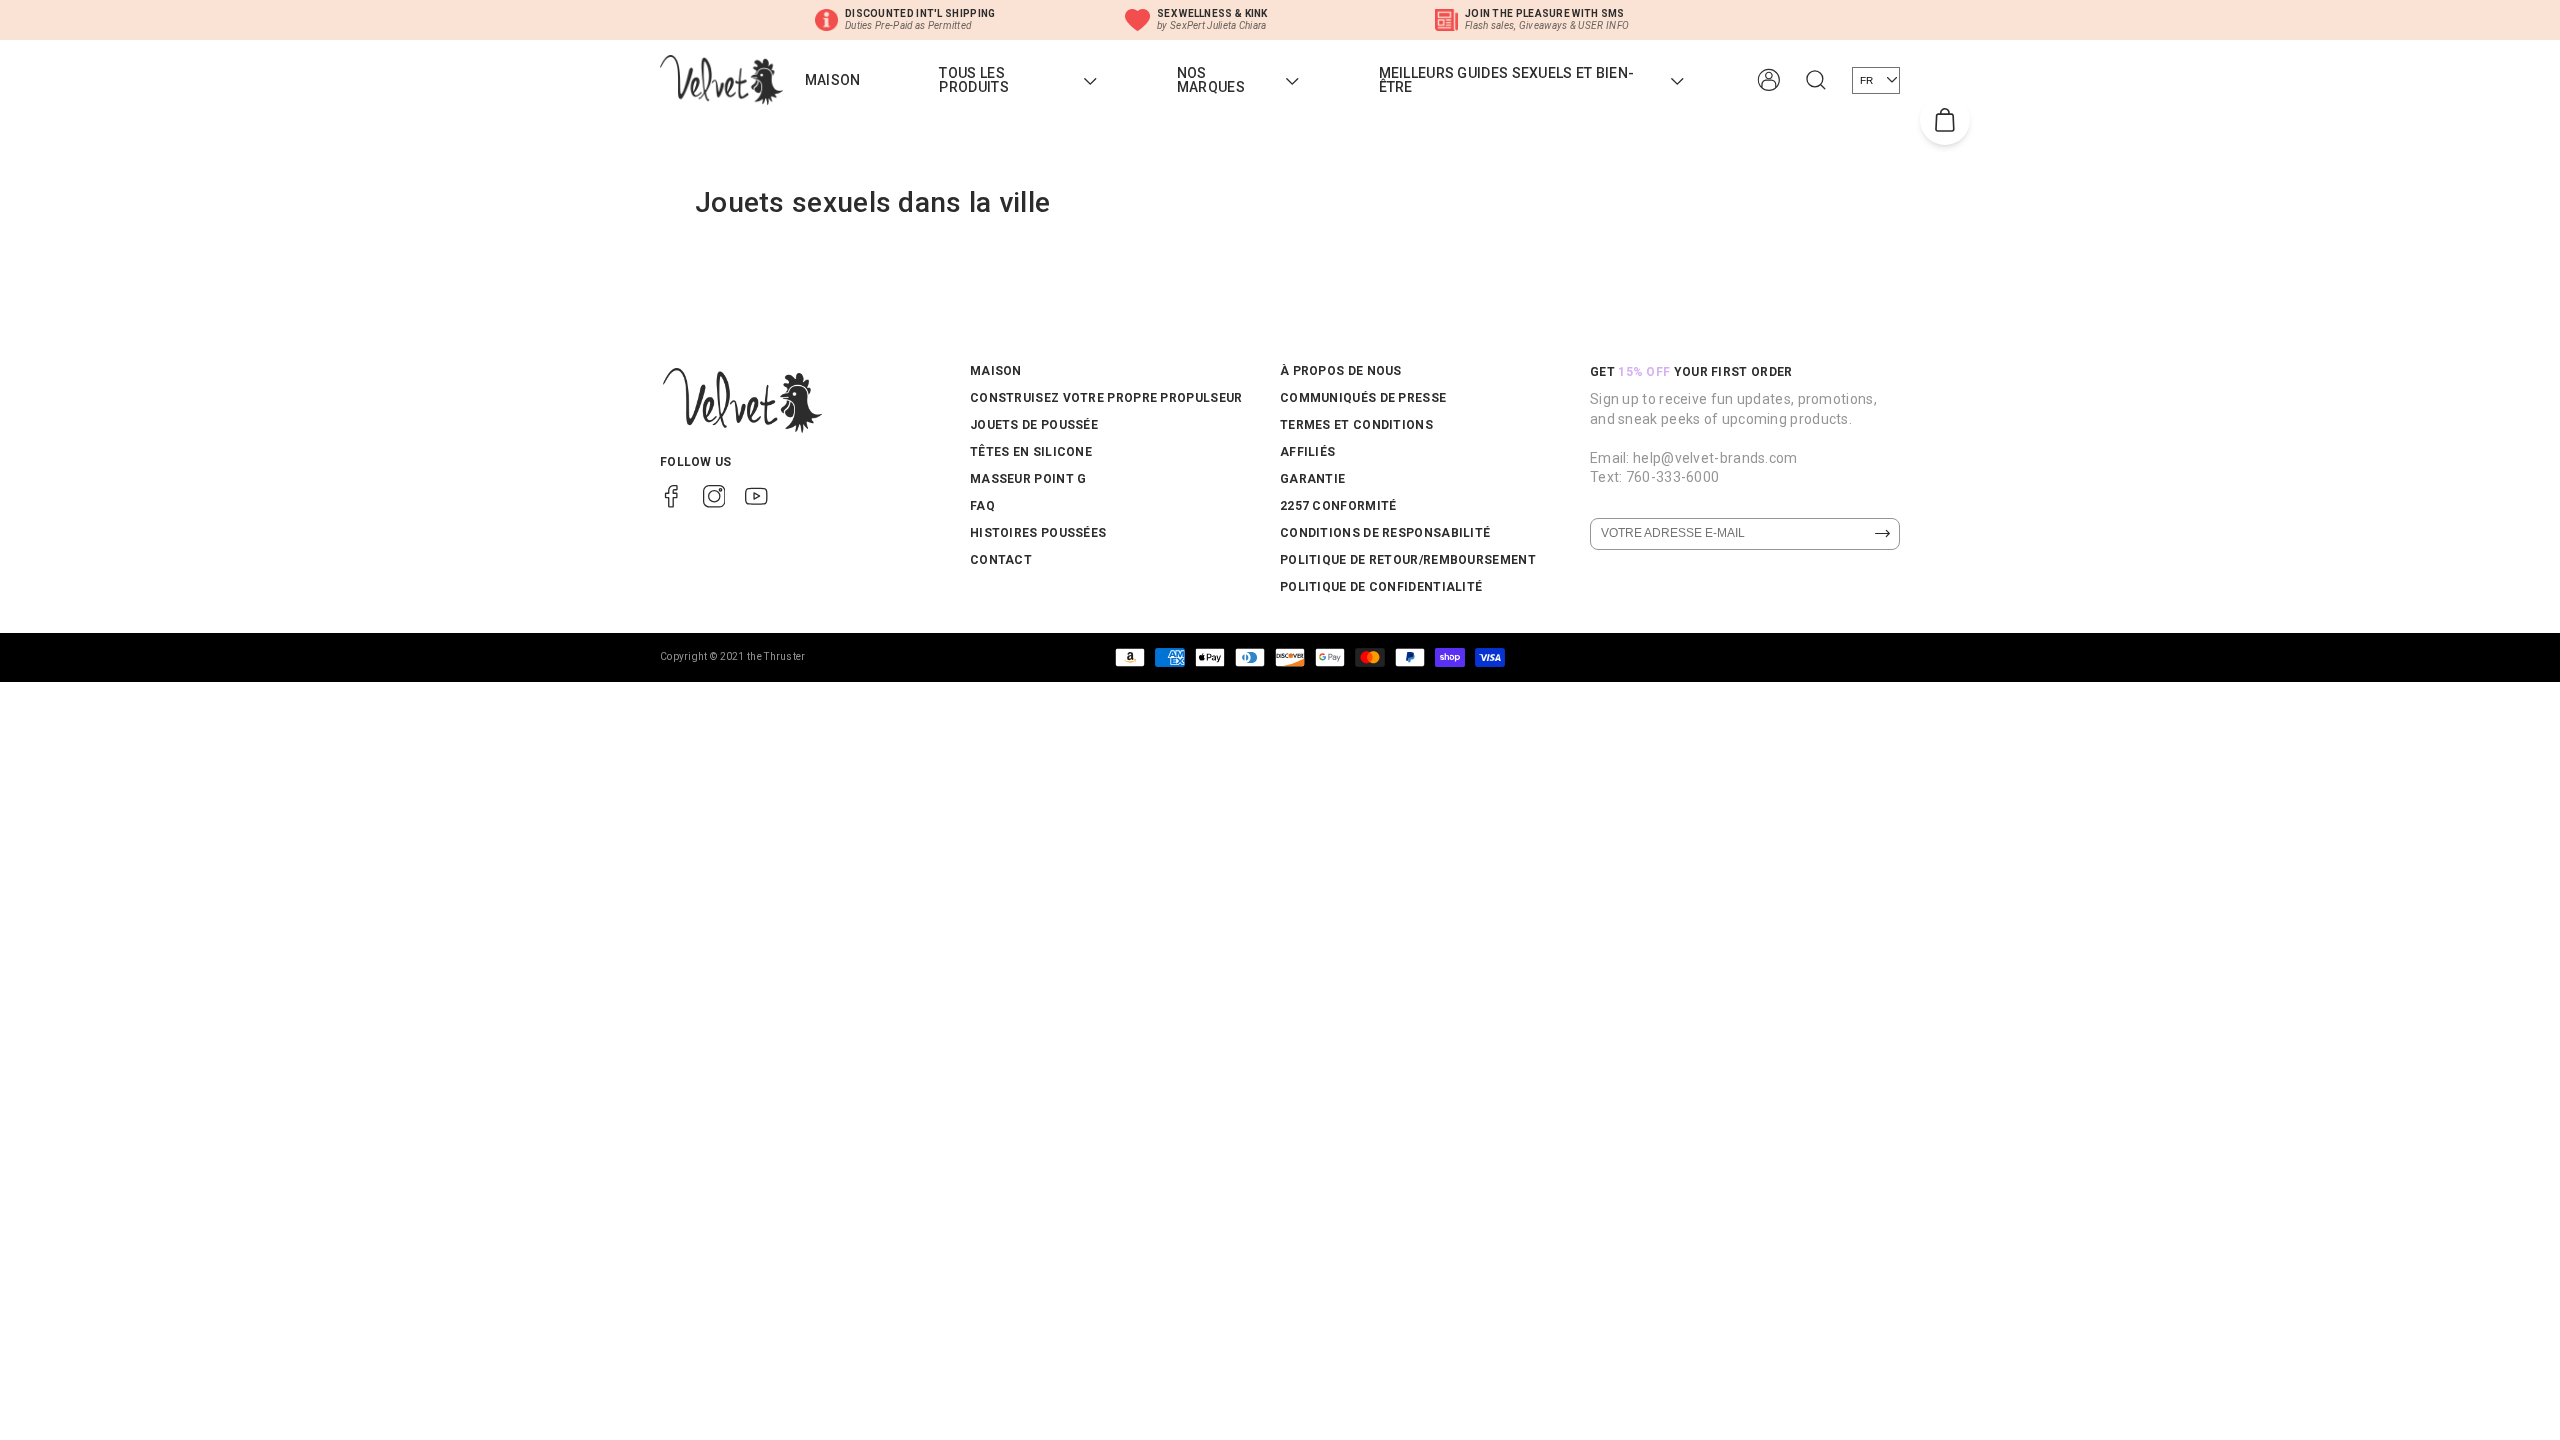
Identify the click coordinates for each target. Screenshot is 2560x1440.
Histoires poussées (1038, 533)
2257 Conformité (1338, 506)
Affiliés (1307, 452)
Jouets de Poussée (1034, 425)
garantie (1312, 479)
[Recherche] (1816, 80)
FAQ (982, 506)
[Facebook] (671, 495)
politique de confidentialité (1381, 587)
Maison (996, 371)
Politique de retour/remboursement (1408, 560)
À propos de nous (1341, 371)
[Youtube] (756, 495)
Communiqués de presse (1363, 398)
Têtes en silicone (1031, 452)
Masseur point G (1028, 479)
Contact (1001, 560)
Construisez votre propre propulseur (1106, 398)
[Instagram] (714, 495)
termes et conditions (1356, 425)
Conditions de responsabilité (1385, 533)
